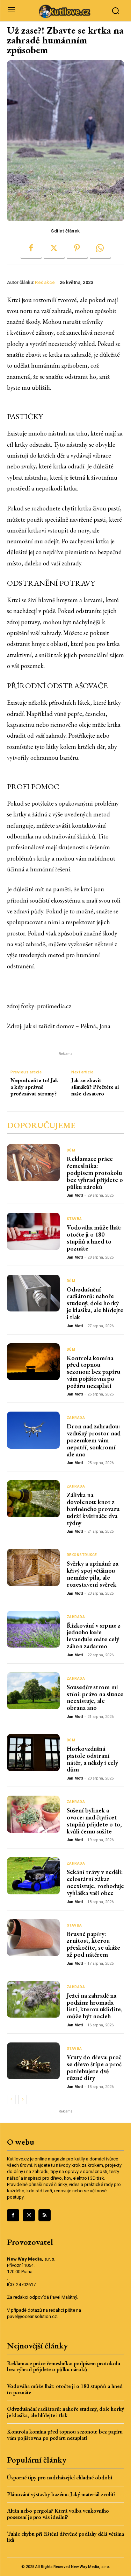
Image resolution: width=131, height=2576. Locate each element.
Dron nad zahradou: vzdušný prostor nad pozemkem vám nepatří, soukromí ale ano (94, 1440)
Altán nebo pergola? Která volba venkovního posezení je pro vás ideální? (58, 2514)
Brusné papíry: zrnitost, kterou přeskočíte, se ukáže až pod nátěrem (93, 1944)
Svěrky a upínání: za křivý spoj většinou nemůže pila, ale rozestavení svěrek (93, 1574)
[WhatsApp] (100, 248)
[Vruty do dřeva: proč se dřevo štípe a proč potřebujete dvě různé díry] (33, 2061)
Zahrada (76, 1418)
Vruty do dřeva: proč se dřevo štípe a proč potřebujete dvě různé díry (94, 2067)
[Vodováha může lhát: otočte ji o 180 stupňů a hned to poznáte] (33, 1231)
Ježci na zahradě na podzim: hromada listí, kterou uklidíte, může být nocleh (95, 2006)
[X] (54, 248)
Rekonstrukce (82, 1555)
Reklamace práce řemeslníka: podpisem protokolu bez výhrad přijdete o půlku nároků (95, 1172)
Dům (71, 1150)
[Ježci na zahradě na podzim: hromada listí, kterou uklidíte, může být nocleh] (33, 1999)
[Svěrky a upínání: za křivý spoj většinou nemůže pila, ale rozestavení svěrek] (33, 1567)
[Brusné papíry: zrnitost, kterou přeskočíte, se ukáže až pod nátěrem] (33, 1938)
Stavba (74, 1219)
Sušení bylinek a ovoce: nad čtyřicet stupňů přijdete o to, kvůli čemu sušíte (94, 1820)
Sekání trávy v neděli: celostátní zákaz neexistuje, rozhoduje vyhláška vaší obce (95, 1882)
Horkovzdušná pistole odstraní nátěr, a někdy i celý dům (92, 1759)
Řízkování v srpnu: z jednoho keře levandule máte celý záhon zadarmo (94, 1636)
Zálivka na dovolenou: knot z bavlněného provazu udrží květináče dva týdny (93, 1509)
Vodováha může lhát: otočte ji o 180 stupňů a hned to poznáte (94, 1238)
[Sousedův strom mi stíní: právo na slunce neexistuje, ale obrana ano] (33, 1691)
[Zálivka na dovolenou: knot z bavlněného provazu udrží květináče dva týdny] (33, 1499)
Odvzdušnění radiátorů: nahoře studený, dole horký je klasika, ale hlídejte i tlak (95, 1303)
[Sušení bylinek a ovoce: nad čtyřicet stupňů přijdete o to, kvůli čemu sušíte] (33, 1814)
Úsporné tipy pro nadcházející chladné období (60, 2477)
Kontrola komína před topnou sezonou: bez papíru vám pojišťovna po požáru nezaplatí (93, 1372)
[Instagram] (29, 2215)
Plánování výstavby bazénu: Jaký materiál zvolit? (61, 2494)
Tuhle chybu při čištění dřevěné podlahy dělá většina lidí (65, 2537)
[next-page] (23, 2100)
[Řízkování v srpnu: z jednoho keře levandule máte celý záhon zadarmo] (33, 1629)
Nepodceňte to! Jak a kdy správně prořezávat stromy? (34, 1087)
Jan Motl (75, 1195)
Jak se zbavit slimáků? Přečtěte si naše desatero (95, 1087)
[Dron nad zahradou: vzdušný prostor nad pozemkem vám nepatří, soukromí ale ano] (33, 1430)
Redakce (45, 282)
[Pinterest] (77, 248)
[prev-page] (11, 2100)
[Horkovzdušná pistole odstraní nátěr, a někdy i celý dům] (33, 1753)
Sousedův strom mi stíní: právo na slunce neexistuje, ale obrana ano (95, 1697)
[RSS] (45, 2215)
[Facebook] (31, 248)
